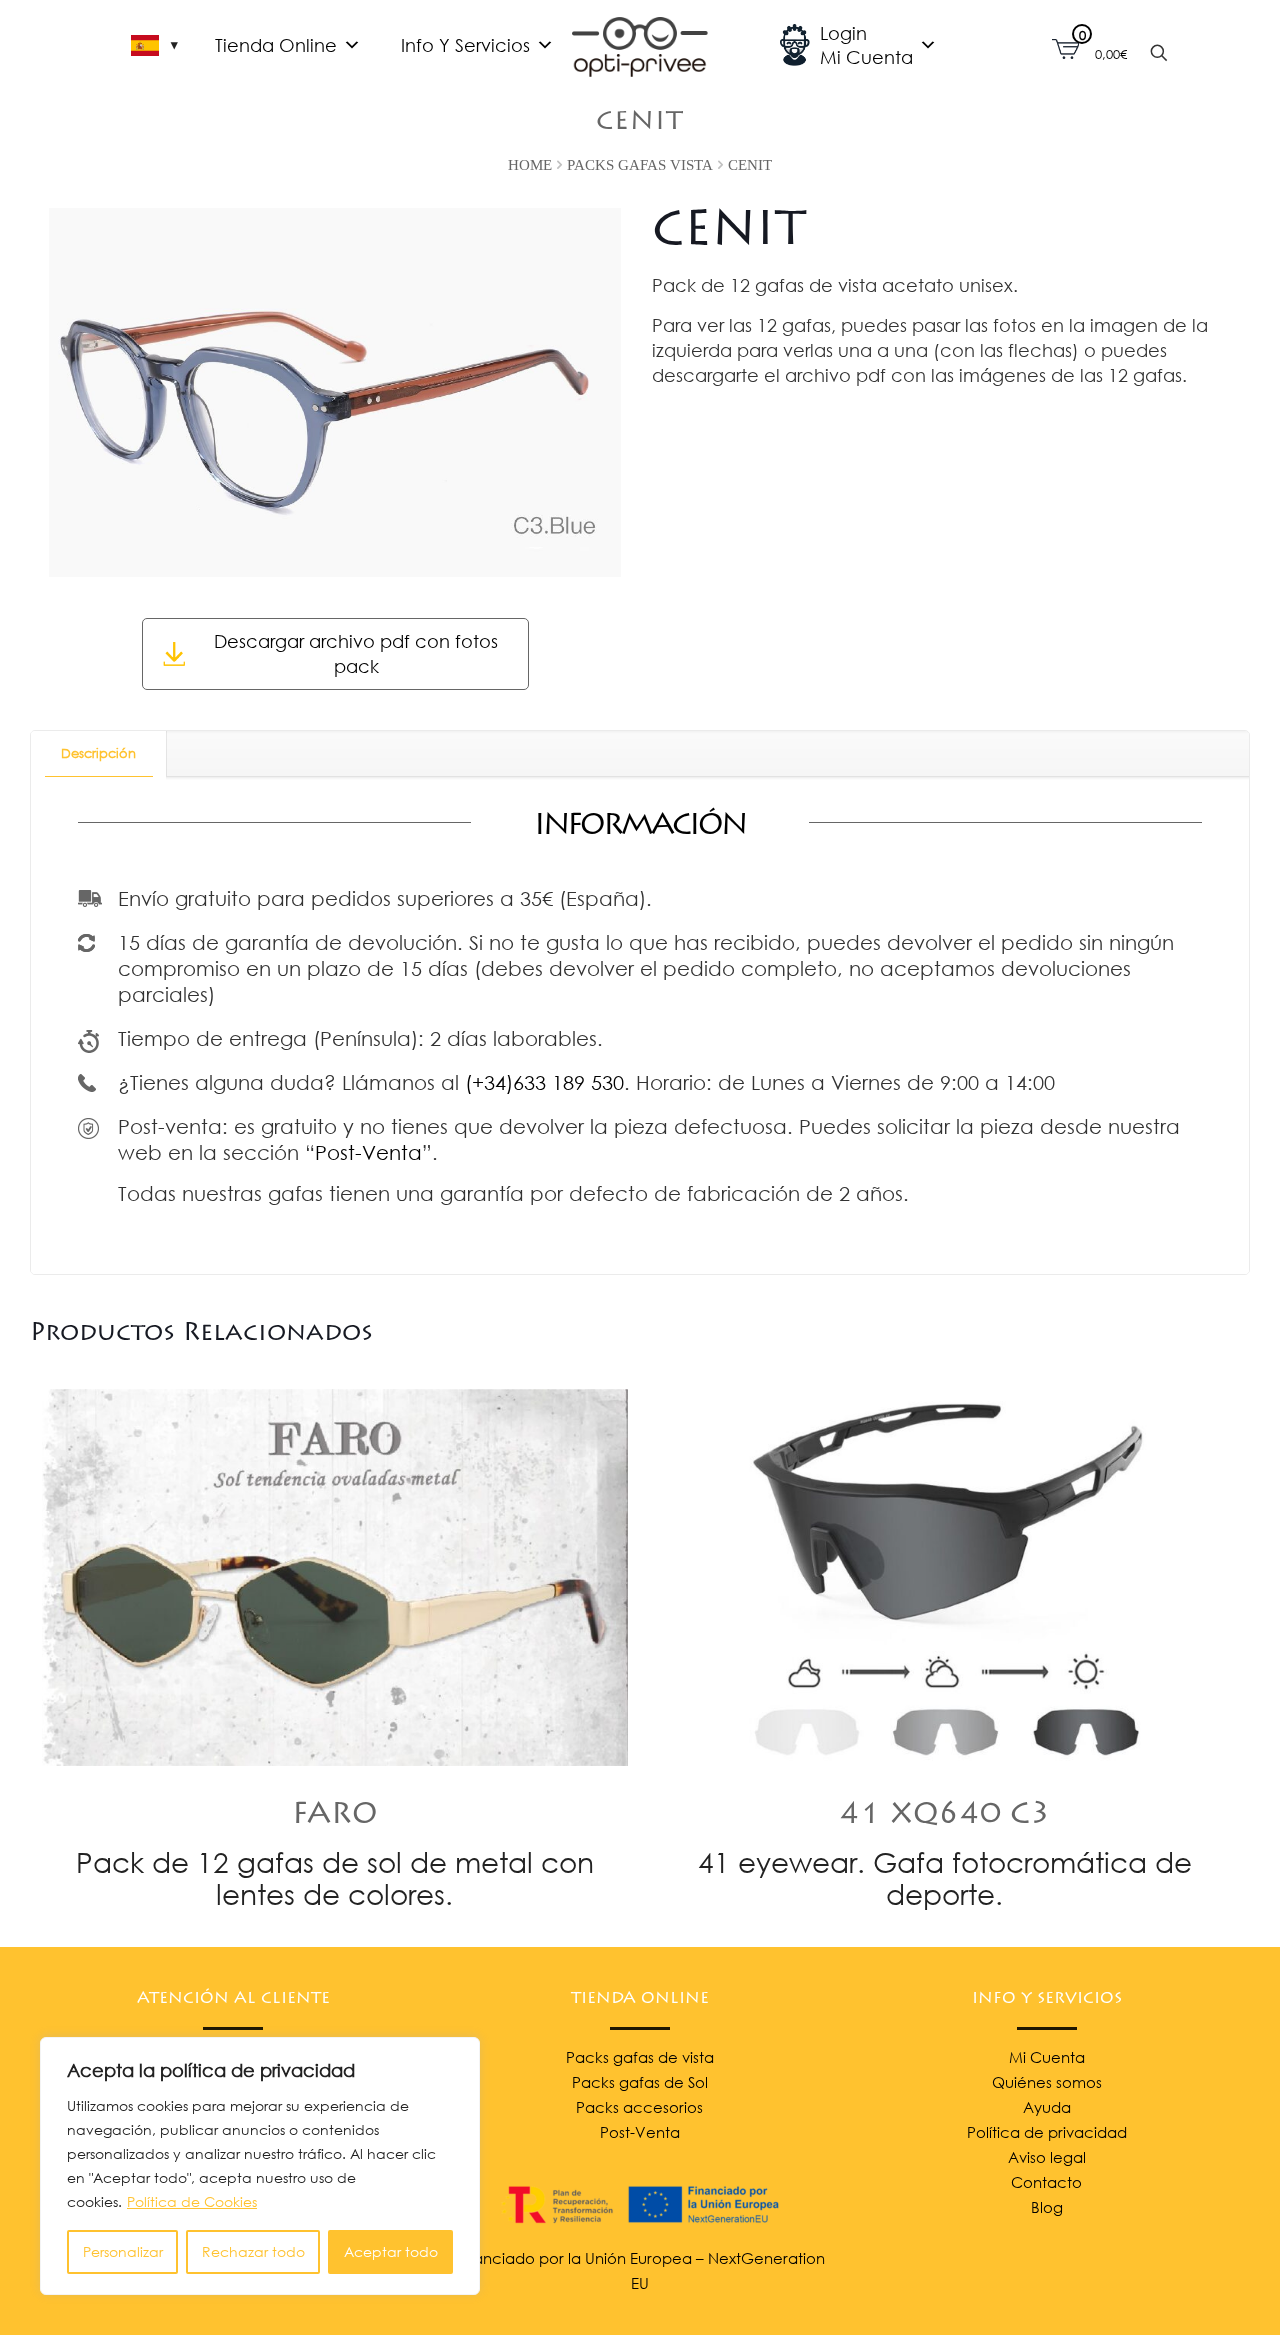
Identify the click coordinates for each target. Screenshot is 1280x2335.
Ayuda (1047, 2107)
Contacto (1046, 2182)
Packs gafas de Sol (640, 2082)
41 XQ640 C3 (945, 1816)
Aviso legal (1047, 2157)
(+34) (489, 1082)
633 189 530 (568, 1082)
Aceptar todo (391, 2251)
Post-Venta (368, 1152)
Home (530, 165)
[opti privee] (639, 45)
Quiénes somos (1047, 2082)
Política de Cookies (192, 2201)
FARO (335, 1816)
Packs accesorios (639, 2107)
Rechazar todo (253, 2251)
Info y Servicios (465, 45)
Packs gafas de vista (640, 2057)
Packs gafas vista (640, 165)
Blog (1047, 2207)
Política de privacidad (1047, 2132)
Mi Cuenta (1047, 2057)
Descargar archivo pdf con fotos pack (356, 653)
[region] (260, 2166)
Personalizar (123, 2251)
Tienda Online (276, 45)
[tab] (99, 753)
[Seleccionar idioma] (154, 45)
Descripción (98, 753)
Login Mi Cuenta (866, 45)
